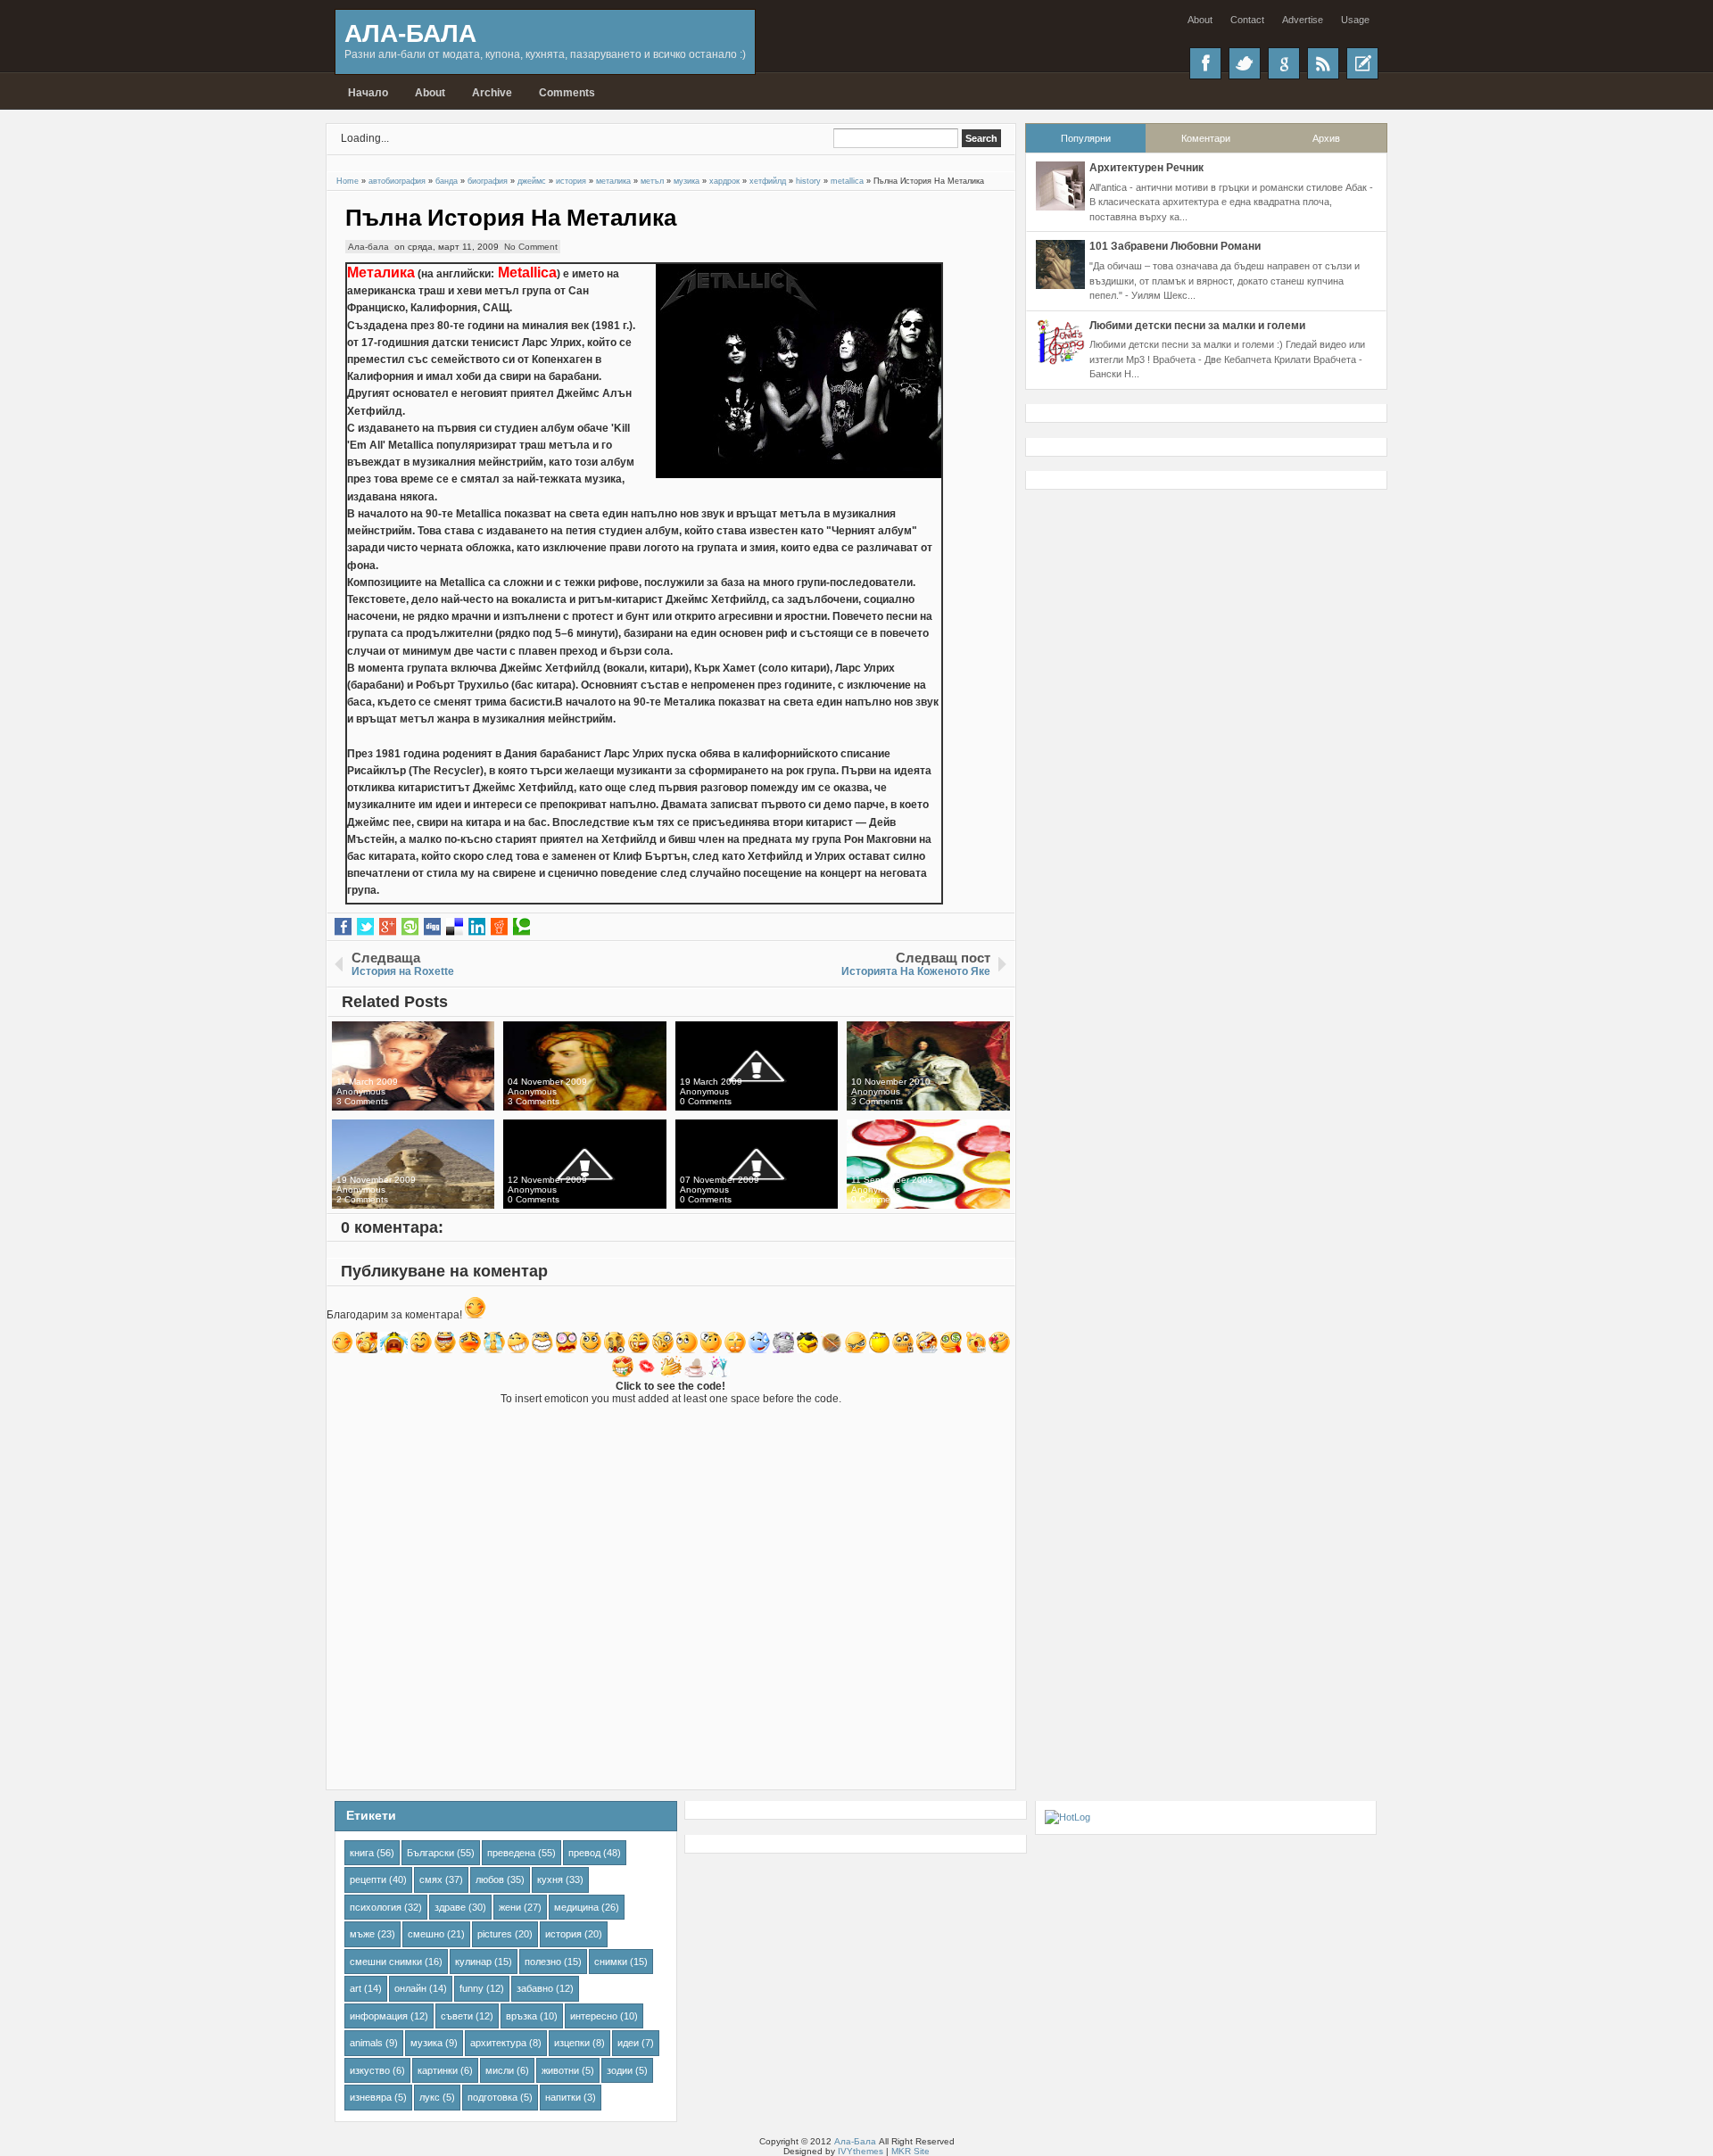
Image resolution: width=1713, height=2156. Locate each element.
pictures (495, 1934)
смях (431, 1879)
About (1200, 20)
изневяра (371, 2097)
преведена (511, 1853)
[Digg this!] (432, 927)
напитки (563, 2097)
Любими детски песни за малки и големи (1197, 326)
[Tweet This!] (365, 927)
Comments (567, 93)
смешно (426, 1934)
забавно (535, 1988)
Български (430, 1853)
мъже (362, 1934)
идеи (628, 2043)
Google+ (1284, 63)
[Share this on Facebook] (343, 927)
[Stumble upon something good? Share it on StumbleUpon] (410, 927)
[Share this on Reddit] (499, 927)
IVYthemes (861, 2151)
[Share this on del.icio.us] (455, 927)
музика (426, 2043)
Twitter (1245, 63)
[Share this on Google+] (388, 927)
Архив (1326, 138)
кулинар (473, 1962)
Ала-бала (368, 247)
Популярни (1086, 138)
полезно (543, 1962)
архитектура (498, 2043)
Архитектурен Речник (1146, 168)
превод (584, 1853)
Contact (1247, 20)
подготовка (492, 2097)
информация (379, 2016)
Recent (1362, 63)
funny (472, 1988)
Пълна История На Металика (511, 218)
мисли (500, 2070)
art (356, 1988)
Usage (1355, 20)
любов (490, 1879)
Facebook (1205, 63)
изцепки (572, 2043)
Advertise (1303, 20)
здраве (450, 1907)
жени (510, 1907)
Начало (368, 93)
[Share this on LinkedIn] (477, 927)
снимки (611, 1962)
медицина (576, 1907)
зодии (620, 2070)
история (563, 1934)
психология (376, 1907)
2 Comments (362, 1199)
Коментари (1206, 138)
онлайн (410, 1988)
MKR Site (910, 2151)
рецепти (368, 1879)
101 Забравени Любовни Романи (1175, 246)
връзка (521, 2016)
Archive (492, 93)
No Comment (531, 247)
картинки (438, 2070)
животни (560, 2070)
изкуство (370, 2070)
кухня (550, 1879)
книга (362, 1853)
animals (366, 2043)
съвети (457, 2016)
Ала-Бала (410, 33)
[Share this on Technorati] (521, 927)
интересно (594, 2016)
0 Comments (706, 1101)
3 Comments (362, 1101)
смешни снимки (386, 1962)
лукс (430, 2097)
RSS (1323, 63)
